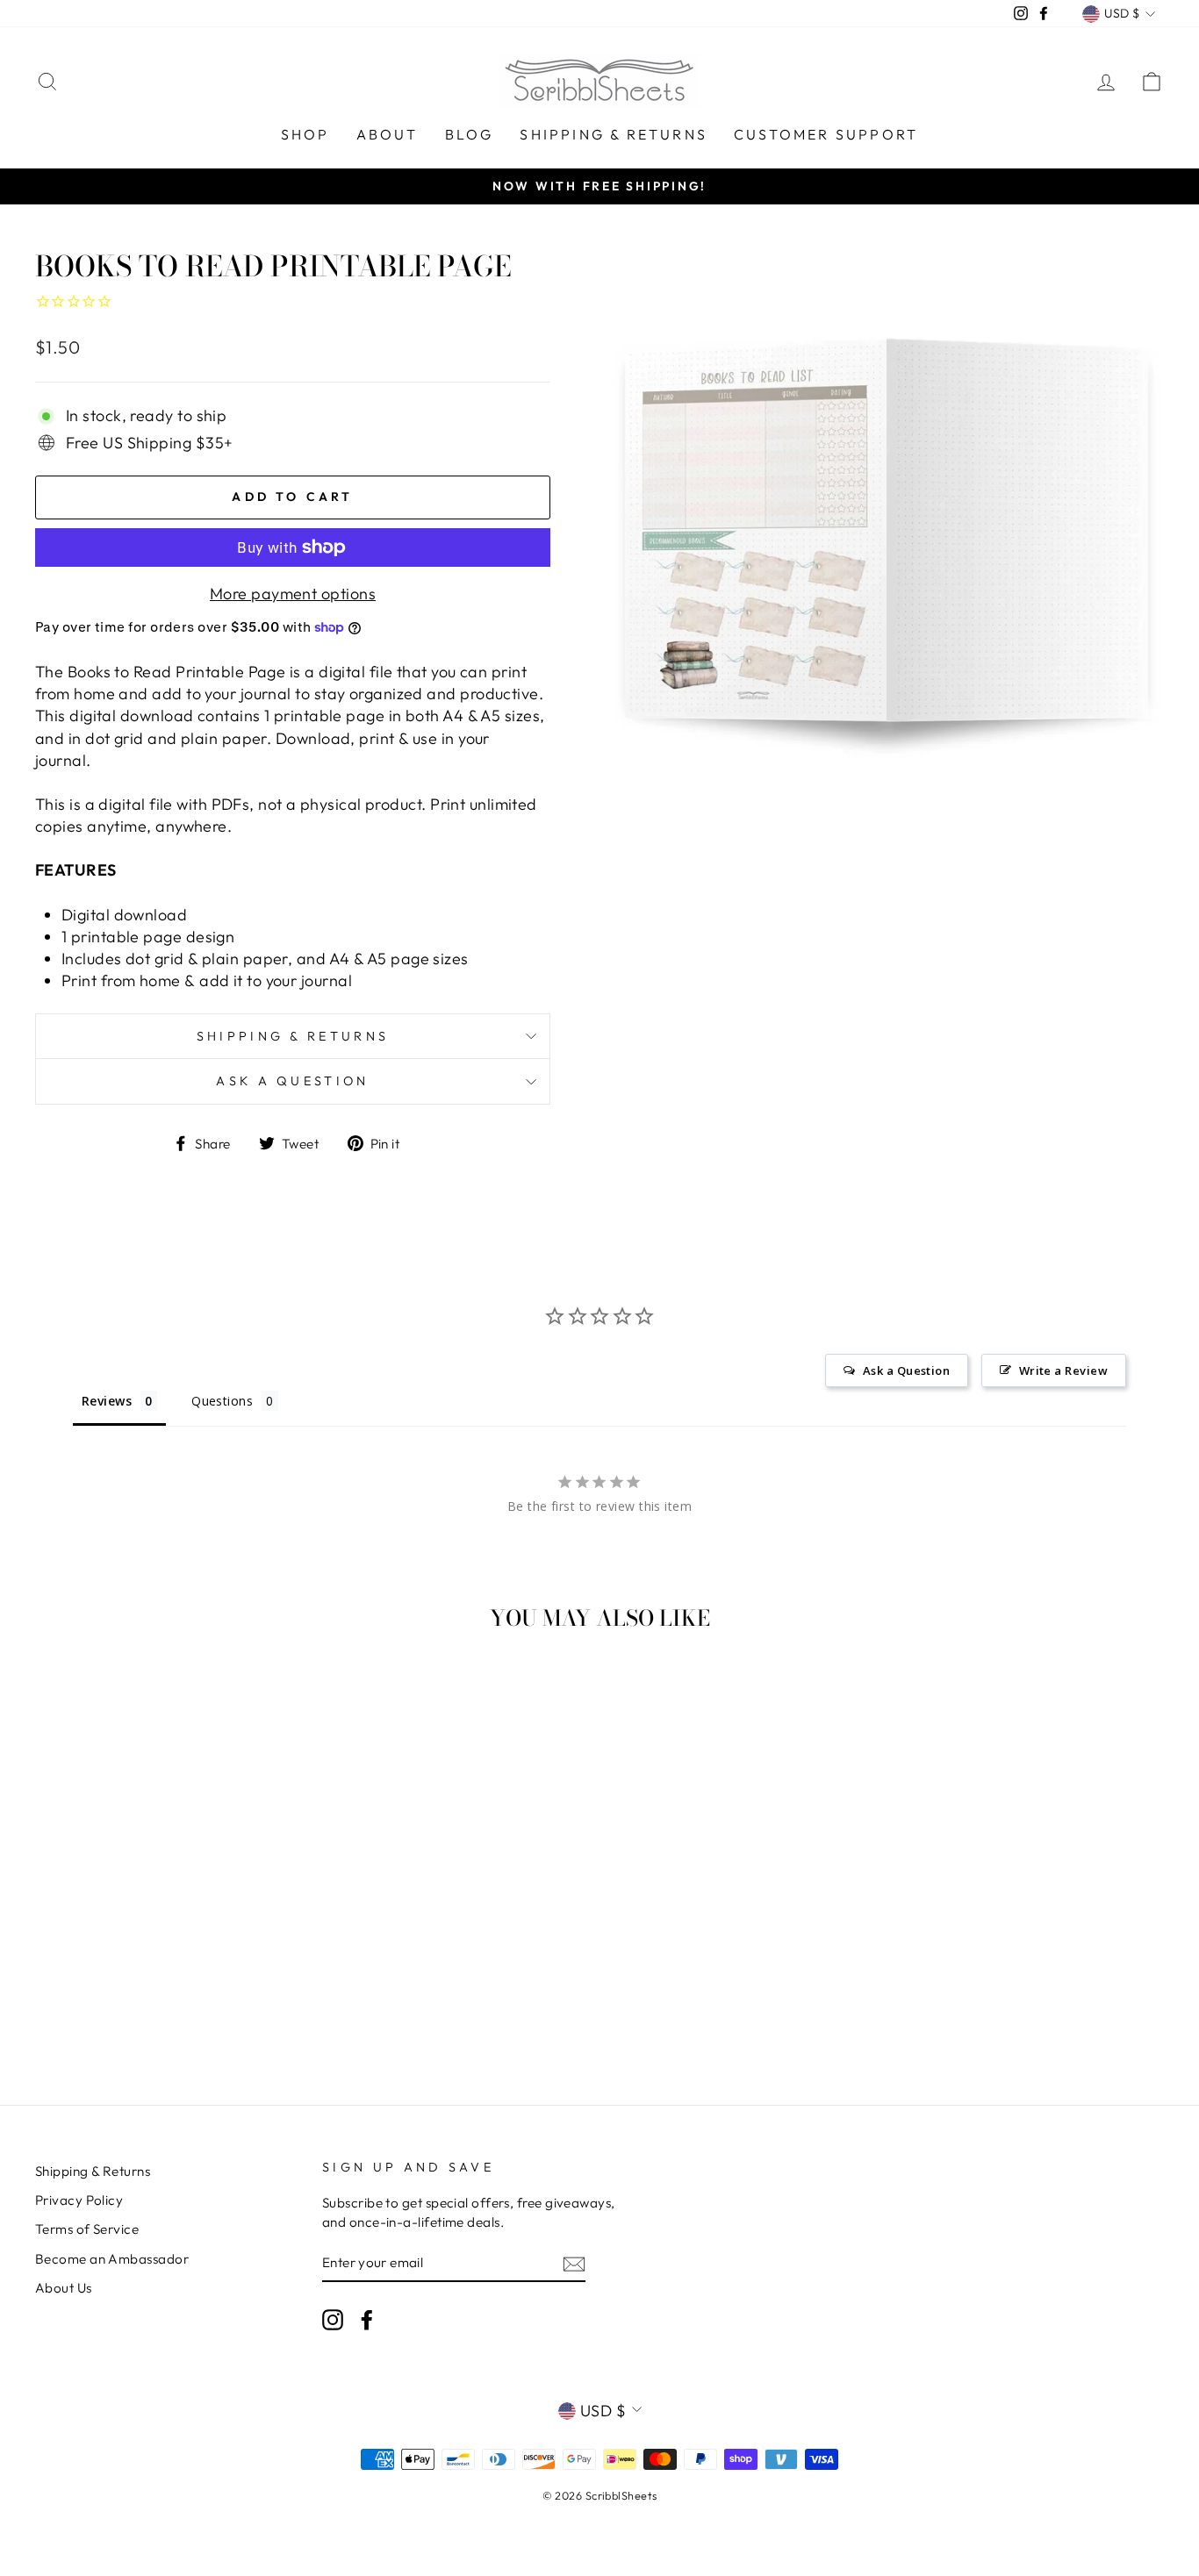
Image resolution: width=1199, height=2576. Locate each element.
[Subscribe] (574, 2263)
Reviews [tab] (107, 1401)
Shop (305, 134)
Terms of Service (87, 2229)
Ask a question (292, 1081)
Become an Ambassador (112, 2259)
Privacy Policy (79, 2200)
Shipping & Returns (614, 134)
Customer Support (826, 134)
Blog (470, 134)
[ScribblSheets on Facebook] (367, 2319)
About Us (64, 2288)
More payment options (293, 594)
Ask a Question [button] (906, 1370)
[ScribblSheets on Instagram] (333, 2319)
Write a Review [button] (1063, 1370)
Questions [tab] (222, 1401)
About (388, 134)
